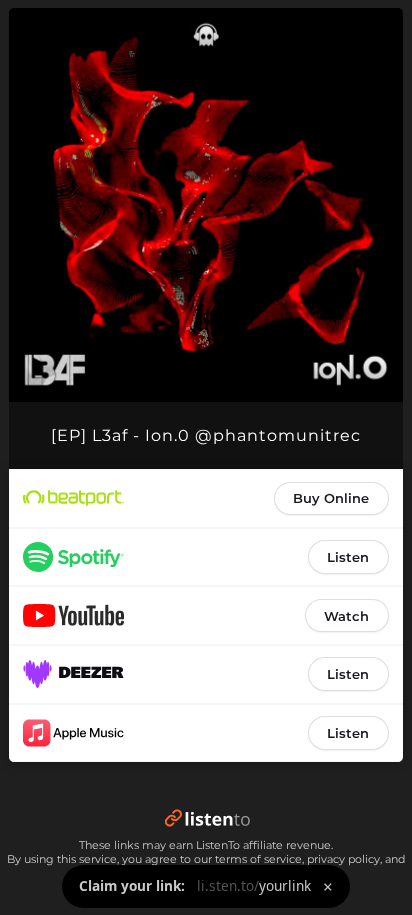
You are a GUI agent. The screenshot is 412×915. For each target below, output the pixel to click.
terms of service (258, 859)
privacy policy (343, 859)
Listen (348, 557)
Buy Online (331, 498)
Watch (346, 616)
